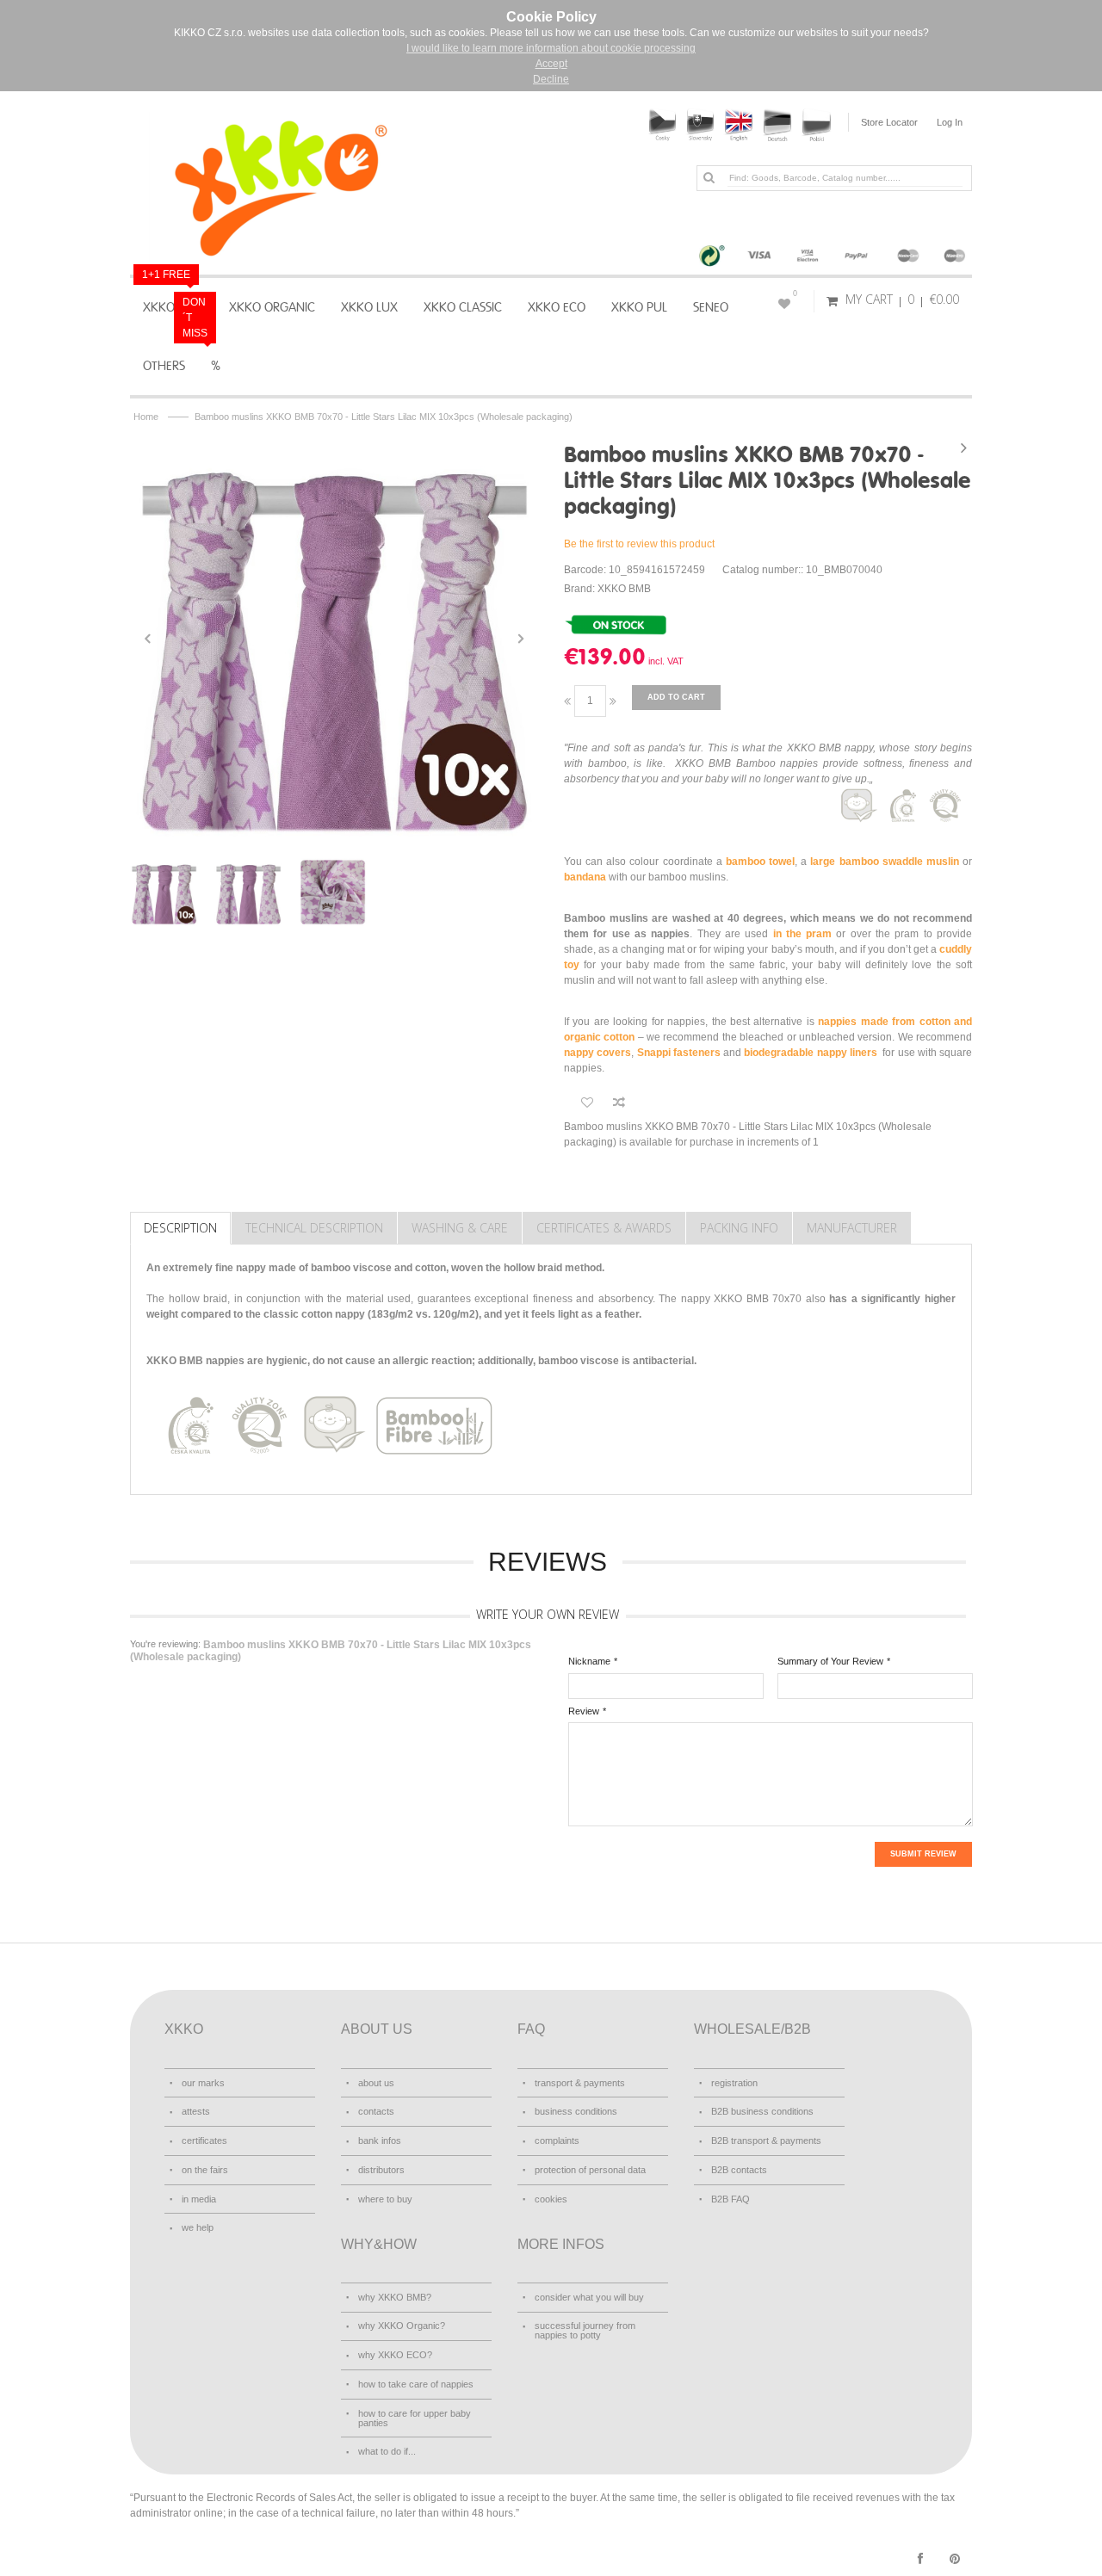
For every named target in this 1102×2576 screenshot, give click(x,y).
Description (180, 1228)
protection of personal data (590, 2170)
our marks (203, 2083)
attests (196, 2111)
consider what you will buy (589, 2297)
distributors (381, 2170)
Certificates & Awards (604, 1228)
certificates (204, 2140)
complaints (557, 2140)
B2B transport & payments (766, 2140)
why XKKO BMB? (395, 2297)
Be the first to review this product (639, 544)
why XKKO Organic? (402, 2326)
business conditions (576, 2111)
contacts (376, 2111)
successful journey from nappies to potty (585, 2330)
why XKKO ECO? (395, 2355)
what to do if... (387, 2451)
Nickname (589, 1661)
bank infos (380, 2140)
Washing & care (460, 1228)
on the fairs (205, 2170)
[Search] (709, 177)
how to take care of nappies (416, 2384)
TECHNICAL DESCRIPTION (314, 1228)
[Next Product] (963, 448)
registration (734, 2083)
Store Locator (889, 122)
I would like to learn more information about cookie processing (551, 48)
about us (376, 2083)
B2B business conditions (762, 2111)
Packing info (739, 1228)
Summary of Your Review (830, 1661)
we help (198, 2227)
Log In (950, 122)
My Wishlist (795, 293)
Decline (551, 79)
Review (584, 1711)
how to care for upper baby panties (415, 2418)
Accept (551, 64)
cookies (551, 2199)
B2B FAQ (731, 2199)
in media (199, 2199)
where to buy (385, 2199)
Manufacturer (852, 1228)
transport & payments (580, 2083)
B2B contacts (739, 2170)
